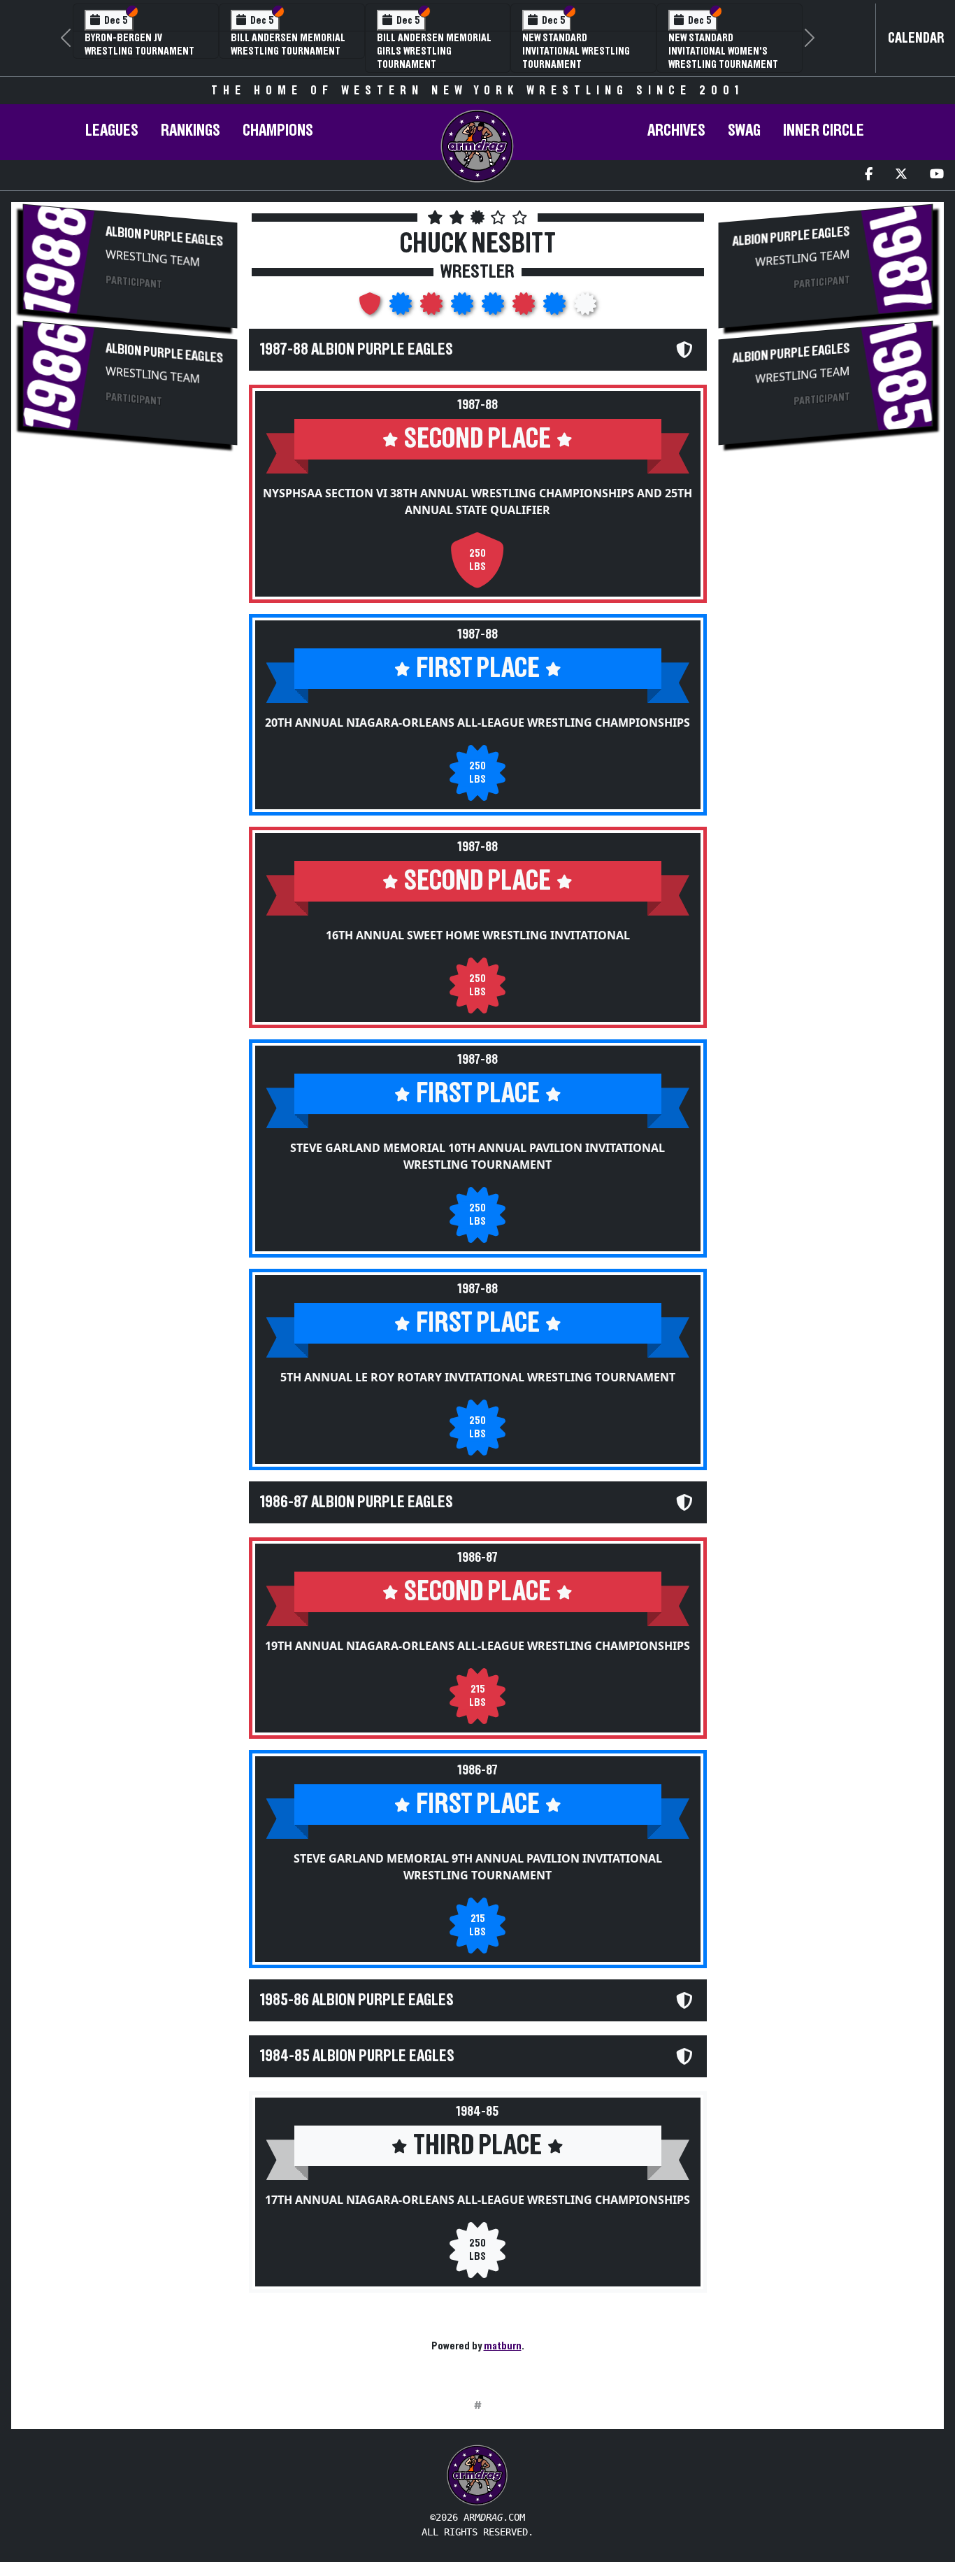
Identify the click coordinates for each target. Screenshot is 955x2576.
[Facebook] (869, 175)
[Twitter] (901, 175)
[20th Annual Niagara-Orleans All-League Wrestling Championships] (402, 308)
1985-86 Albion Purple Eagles (357, 2000)
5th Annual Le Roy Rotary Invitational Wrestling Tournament (478, 1377)
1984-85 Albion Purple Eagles (357, 2056)
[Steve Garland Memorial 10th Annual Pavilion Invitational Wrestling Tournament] (464, 308)
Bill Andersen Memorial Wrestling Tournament (288, 44)
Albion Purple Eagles (164, 237)
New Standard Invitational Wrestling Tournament (576, 51)
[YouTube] (937, 175)
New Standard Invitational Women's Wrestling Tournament (723, 51)
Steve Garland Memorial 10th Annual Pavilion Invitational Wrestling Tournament (477, 1156)
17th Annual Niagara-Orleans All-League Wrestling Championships (477, 2200)
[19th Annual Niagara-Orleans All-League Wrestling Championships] (525, 308)
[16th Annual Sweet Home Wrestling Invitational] (433, 308)
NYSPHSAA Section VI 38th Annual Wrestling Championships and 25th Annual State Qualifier (477, 501)
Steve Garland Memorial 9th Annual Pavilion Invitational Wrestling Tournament (478, 1867)
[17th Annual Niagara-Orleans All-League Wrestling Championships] (585, 308)
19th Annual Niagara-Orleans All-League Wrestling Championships (477, 1646)
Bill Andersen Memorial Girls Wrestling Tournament (434, 51)
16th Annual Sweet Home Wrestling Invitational (478, 935)
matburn (503, 2346)
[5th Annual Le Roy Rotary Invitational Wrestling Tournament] (494, 308)
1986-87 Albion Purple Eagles (357, 1502)
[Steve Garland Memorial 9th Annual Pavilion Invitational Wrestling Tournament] (556, 308)
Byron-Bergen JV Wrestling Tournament (139, 44)
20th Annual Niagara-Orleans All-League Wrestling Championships (477, 723)
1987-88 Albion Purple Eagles (357, 350)
